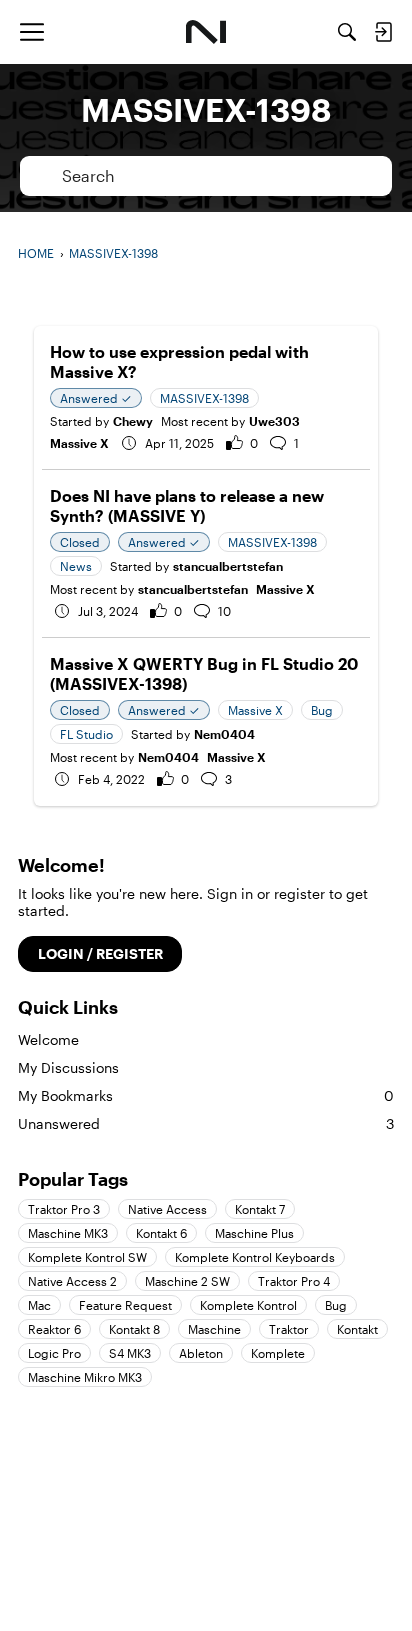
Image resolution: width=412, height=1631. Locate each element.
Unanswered (206, 1123)
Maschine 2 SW (187, 1281)
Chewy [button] (133, 421)
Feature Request (125, 1305)
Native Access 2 (72, 1281)
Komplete (278, 1353)
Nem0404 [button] (224, 734)
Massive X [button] (255, 710)
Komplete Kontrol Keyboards (255, 1257)
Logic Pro (54, 1353)
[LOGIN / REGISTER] (383, 32)
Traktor (289, 1329)
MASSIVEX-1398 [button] (204, 398)
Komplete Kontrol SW (87, 1257)
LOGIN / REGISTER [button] (100, 953)
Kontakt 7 (260, 1209)
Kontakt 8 (134, 1329)
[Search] (347, 32)
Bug (336, 1305)
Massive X (79, 443)
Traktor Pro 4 (294, 1281)
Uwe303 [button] (274, 421)
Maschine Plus (254, 1233)
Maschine (214, 1329)
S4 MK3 (130, 1353)
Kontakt (357, 1329)
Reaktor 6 (54, 1329)
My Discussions (68, 1067)
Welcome (48, 1039)
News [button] (76, 566)
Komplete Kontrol (248, 1305)
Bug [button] (322, 710)
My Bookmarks (206, 1095)
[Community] (206, 32)
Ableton (201, 1353)
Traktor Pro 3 (64, 1209)
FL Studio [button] (86, 734)
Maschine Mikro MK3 (85, 1377)
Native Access (167, 1209)
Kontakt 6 (161, 1233)
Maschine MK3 (68, 1233)
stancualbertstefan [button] (228, 566)
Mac (39, 1305)
